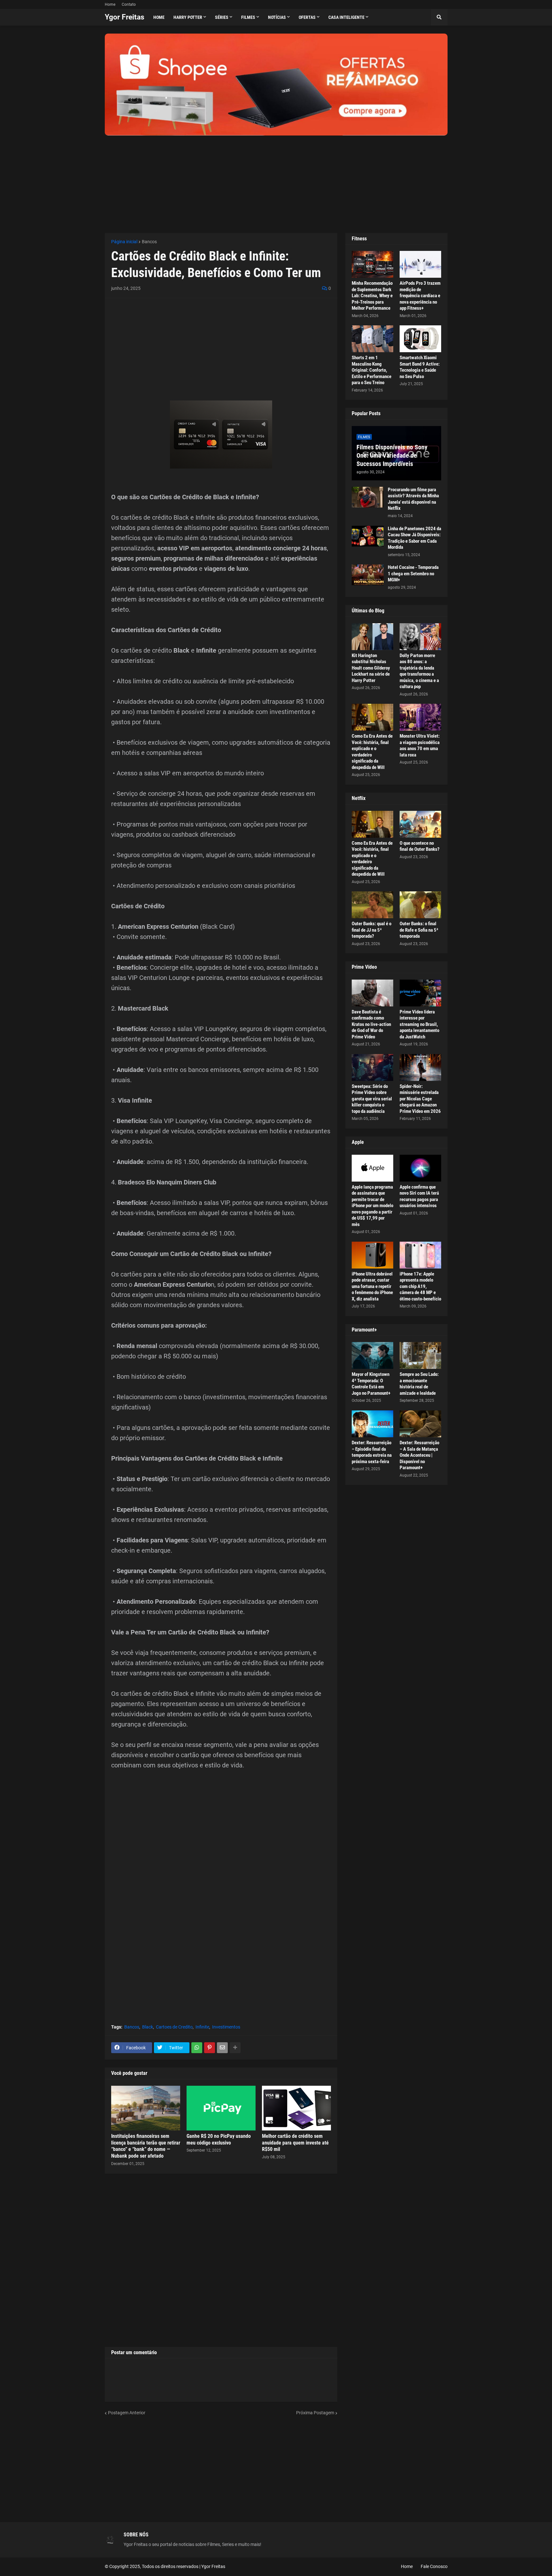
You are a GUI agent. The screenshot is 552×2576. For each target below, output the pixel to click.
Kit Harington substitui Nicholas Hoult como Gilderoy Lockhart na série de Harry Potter (371, 668)
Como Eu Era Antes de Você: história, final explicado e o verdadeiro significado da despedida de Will (372, 752)
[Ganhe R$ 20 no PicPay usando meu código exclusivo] (221, 2108)
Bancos (149, 242)
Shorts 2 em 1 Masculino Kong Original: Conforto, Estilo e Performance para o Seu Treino (372, 370)
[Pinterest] (210, 2048)
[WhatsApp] (197, 2048)
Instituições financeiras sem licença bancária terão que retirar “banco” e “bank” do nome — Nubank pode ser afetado (146, 2146)
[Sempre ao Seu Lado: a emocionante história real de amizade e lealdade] (420, 1355)
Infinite (202, 2027)
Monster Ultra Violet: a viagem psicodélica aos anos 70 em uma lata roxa (420, 745)
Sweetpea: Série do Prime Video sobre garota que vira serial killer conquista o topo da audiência (372, 1099)
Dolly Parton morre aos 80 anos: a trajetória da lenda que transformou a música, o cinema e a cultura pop (419, 671)
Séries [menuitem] (222, 17)
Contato (129, 4)
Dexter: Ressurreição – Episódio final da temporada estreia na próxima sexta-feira (372, 1452)
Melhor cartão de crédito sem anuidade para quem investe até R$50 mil (295, 2143)
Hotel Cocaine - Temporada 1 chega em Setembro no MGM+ (413, 574)
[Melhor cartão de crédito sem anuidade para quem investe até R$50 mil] (296, 2108)
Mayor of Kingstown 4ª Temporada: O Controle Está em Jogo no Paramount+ (371, 1384)
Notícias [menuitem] (277, 17)
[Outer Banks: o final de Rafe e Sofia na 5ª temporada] (420, 905)
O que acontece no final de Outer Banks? (420, 846)
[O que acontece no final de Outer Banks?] (420, 824)
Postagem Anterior (127, 2413)
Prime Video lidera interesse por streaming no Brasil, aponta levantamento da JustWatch (419, 1024)
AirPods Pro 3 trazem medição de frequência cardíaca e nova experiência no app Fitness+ (420, 296)
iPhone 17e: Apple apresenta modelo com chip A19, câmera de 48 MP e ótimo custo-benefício (420, 1286)
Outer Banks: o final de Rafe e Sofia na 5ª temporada (419, 930)
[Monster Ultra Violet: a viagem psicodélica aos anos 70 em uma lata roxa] (420, 717)
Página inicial (124, 242)
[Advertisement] (276, 180)
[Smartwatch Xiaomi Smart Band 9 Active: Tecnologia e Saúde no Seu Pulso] (420, 339)
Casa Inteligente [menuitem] (346, 17)
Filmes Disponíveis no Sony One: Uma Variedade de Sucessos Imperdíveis (392, 455)
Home (110, 4)
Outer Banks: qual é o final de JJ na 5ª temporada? (372, 930)
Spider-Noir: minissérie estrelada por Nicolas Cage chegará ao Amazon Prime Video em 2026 (420, 1099)
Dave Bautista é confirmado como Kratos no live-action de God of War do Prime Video (371, 1024)
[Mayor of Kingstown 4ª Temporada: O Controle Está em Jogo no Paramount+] (372, 1355)
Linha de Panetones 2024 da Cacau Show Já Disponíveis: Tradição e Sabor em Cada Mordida (414, 538)
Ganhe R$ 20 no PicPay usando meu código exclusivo (219, 2139)
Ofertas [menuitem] (307, 17)
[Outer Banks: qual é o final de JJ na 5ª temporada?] (372, 905)
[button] (439, 17)
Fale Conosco (434, 2566)
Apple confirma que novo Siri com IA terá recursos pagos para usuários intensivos (419, 1196)
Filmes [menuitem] (248, 17)
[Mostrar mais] (235, 2048)
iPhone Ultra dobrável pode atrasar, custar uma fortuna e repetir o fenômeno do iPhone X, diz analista (372, 1286)
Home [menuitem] (159, 17)
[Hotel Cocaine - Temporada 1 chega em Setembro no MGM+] (368, 575)
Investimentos (226, 2027)
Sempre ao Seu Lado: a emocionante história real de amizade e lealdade (419, 1384)
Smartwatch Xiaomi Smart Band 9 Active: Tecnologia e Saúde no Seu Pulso (420, 367)
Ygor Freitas (125, 17)
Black (148, 2027)
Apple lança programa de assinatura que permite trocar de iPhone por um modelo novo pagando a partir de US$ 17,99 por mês (372, 1206)
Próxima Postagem (315, 2413)
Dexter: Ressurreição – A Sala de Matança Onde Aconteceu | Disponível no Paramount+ (419, 1455)
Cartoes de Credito (174, 2027)
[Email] (222, 2048)
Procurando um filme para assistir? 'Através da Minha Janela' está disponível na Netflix (413, 499)
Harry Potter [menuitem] (188, 17)
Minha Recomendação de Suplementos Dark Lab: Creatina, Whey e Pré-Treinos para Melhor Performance (372, 296)
